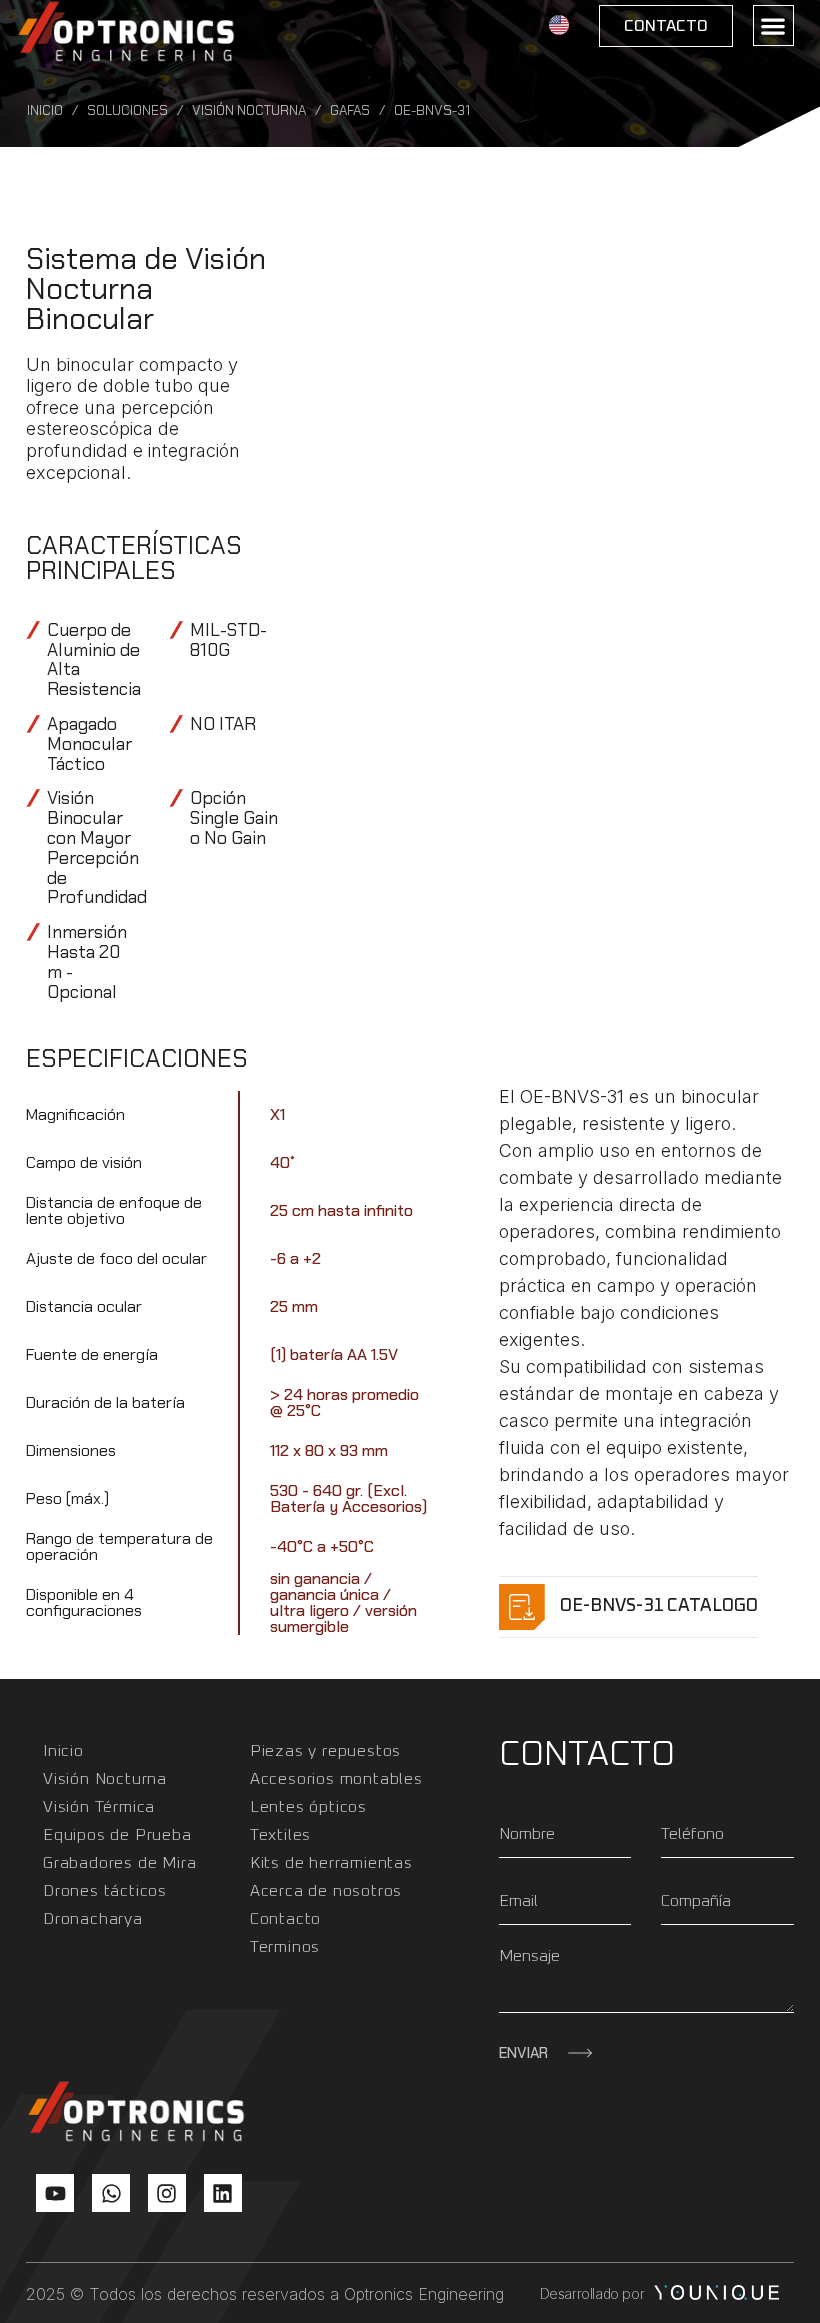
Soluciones (127, 110)
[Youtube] (55, 2193)
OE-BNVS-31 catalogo (659, 1606)
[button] (773, 25)
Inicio (45, 110)
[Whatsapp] (111, 2193)
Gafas (350, 110)
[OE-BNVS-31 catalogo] (522, 1607)
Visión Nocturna (249, 110)
